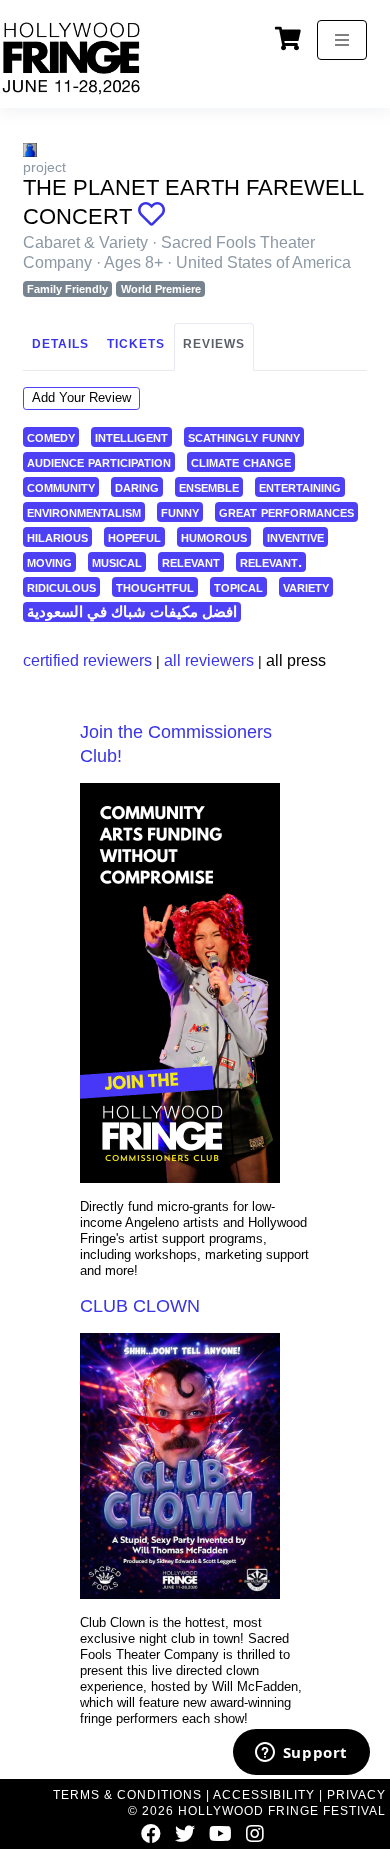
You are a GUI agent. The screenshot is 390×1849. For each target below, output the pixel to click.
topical (238, 586)
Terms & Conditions (127, 1795)
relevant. (271, 561)
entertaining (300, 486)
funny (180, 511)
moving (49, 561)
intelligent (131, 436)
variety (306, 586)
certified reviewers (87, 660)
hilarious (57, 536)
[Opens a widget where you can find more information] (301, 1754)
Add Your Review (81, 397)
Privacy (356, 1795)
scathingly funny (244, 436)
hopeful (134, 536)
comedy (51, 436)
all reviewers (209, 660)
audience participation (99, 461)
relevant (191, 561)
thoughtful (155, 586)
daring (137, 486)
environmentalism (84, 511)
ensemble (209, 486)
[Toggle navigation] (342, 40)
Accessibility (264, 1795)
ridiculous (61, 586)
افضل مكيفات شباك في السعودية (132, 611)
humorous (214, 536)
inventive (295, 536)
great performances (286, 511)
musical (117, 561)
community (61, 486)
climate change (241, 461)
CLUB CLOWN (140, 1306)
